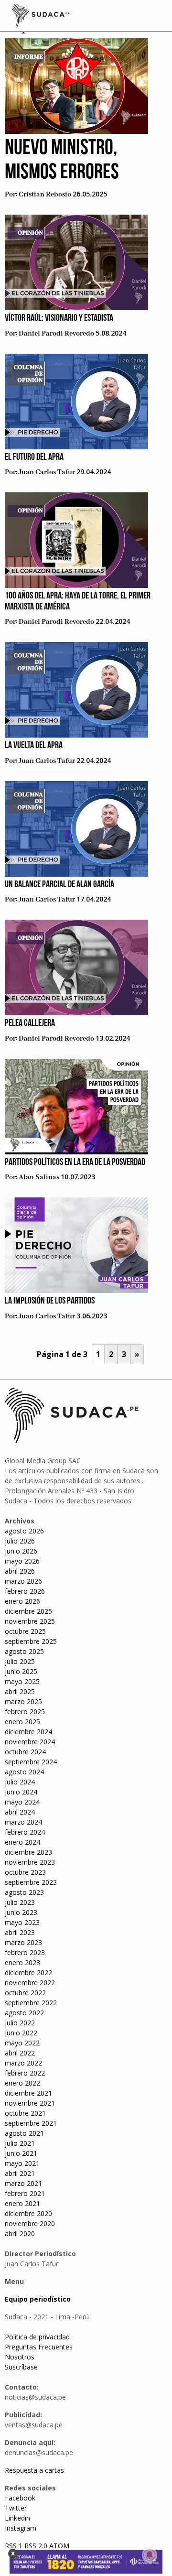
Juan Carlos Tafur (47, 472)
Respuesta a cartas (34, 2470)
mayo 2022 (22, 2043)
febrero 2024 (25, 1832)
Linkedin (17, 2518)
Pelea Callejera (30, 1023)
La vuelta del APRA (34, 746)
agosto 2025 (24, 1651)
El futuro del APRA (34, 457)
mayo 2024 (22, 1802)
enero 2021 (22, 2203)
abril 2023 (20, 1932)
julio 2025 (20, 1661)
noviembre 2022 (30, 1983)
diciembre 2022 (28, 1973)
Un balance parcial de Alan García (59, 885)
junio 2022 (21, 2033)
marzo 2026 (23, 1581)
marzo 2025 (23, 1701)
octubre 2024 (25, 1752)
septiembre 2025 (31, 1641)
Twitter (16, 2508)
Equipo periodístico (38, 2299)
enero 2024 (22, 1842)
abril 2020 (20, 2234)
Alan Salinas (39, 1177)
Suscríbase (21, 2367)
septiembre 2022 (31, 2003)
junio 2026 (21, 1551)
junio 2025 (21, 1671)
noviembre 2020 (30, 2223)
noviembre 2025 (30, 1621)
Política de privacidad (37, 2337)
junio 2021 (21, 2153)
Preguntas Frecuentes (39, 2347)
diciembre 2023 (28, 1852)
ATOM (59, 2546)
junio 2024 (21, 1792)
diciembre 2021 (28, 2093)
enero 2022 (22, 2083)
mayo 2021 (22, 2163)
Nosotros (20, 2357)
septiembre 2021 (31, 2123)
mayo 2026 (22, 1561)
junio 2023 (21, 1912)
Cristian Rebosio (45, 195)
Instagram (21, 2528)
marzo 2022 (23, 2063)
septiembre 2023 (31, 1882)
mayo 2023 (22, 1922)
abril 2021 (20, 2173)
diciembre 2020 (28, 2213)
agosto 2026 (24, 1531)
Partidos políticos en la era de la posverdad (75, 1163)
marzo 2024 (23, 1822)
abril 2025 (20, 1691)
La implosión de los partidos (50, 1301)
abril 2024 (20, 1812)
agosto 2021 (24, 2133)
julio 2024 (20, 1782)
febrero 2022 (25, 2073)
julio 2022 (20, 2023)
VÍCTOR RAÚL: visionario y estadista (59, 318)
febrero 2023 (25, 1952)
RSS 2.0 (36, 2546)
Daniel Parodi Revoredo (56, 334)
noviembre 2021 (30, 2103)
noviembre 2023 (30, 1862)
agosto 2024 (24, 1772)
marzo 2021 (23, 2183)
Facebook (20, 2498)
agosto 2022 (24, 2013)
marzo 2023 (23, 1942)
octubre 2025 (25, 1631)
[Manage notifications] (150, 2555)
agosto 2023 (24, 1892)
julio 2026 (20, 1541)
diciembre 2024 (28, 1732)
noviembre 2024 (30, 1742)
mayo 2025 (22, 1681)
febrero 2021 (25, 2193)
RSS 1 (15, 2546)
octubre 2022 (25, 1993)
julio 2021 (20, 2143)
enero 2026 (22, 1601)
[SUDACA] (41, 17)
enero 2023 (22, 1962)
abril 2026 (20, 1571)
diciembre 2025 (28, 1611)
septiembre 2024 (31, 1762)
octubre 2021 (25, 2113)
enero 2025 (22, 1722)
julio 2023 (20, 1902)
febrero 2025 (25, 1712)
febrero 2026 (25, 1591)
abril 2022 (20, 2053)
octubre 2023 (25, 1872)
